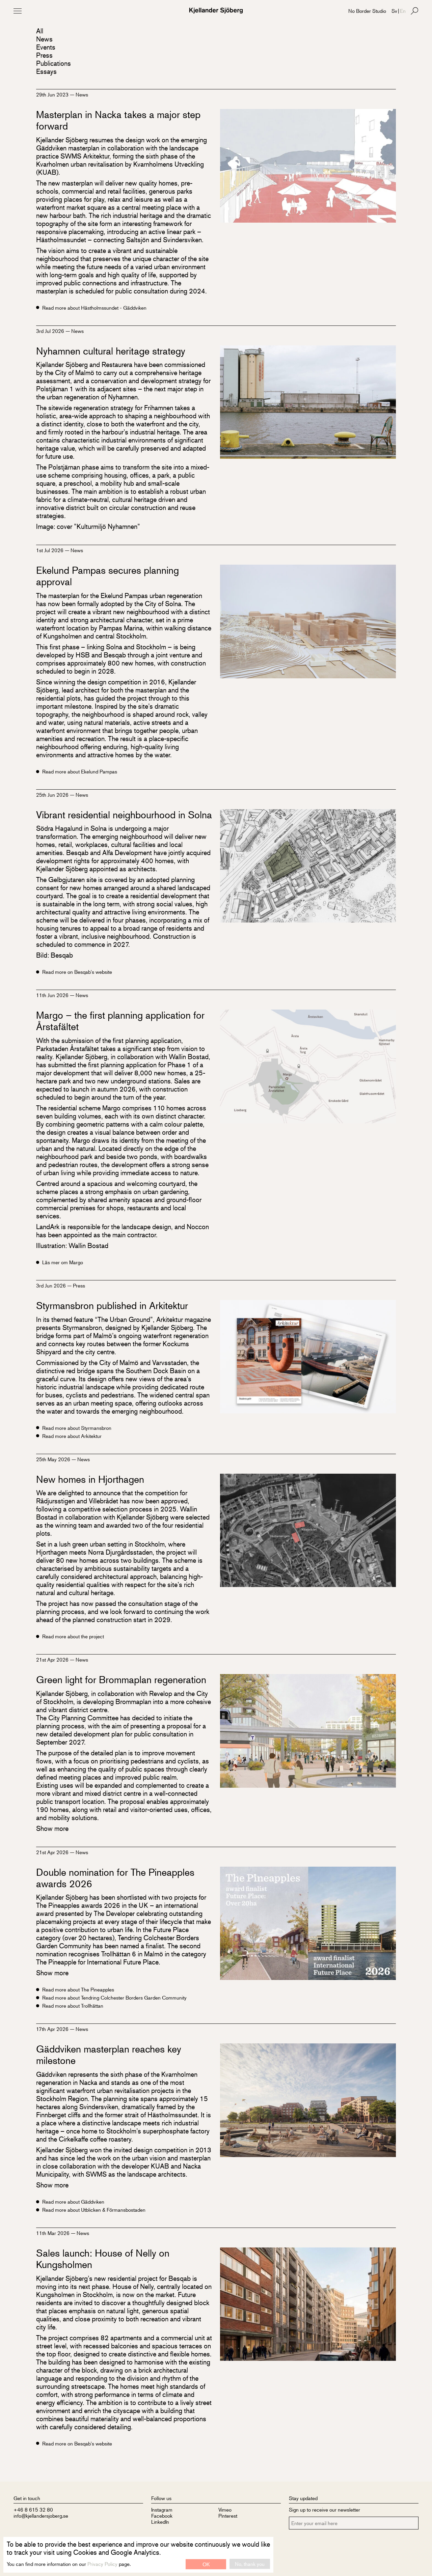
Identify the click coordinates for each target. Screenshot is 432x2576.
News (44, 39)
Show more (52, 1828)
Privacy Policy (102, 2564)
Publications (53, 63)
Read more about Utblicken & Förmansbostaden (94, 2210)
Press (44, 55)
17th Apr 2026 (53, 2029)
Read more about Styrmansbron (77, 1428)
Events (46, 47)
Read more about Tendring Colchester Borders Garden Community (114, 1998)
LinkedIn (160, 2522)
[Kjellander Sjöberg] (216, 11)
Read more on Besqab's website (77, 972)
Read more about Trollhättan (73, 2006)
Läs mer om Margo (63, 1262)
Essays (46, 71)
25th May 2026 (54, 1459)
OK (206, 2564)
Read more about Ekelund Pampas (80, 771)
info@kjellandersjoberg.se (41, 2515)
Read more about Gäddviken (73, 2202)
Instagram (162, 2509)
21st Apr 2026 (53, 1659)
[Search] (414, 11)
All (40, 31)
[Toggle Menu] (18, 11)
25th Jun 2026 (53, 795)
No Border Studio (367, 11)
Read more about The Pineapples (78, 1989)
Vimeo (225, 2509)
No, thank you (250, 2564)
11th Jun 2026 (53, 995)
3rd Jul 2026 (51, 331)
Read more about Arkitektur (72, 1436)
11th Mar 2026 (53, 2233)
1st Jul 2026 (50, 550)
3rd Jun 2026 (52, 1285)
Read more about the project (73, 1636)
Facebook (162, 2515)
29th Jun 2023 (53, 94)
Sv (394, 11)
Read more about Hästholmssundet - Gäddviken (94, 308)
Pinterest (228, 2515)
